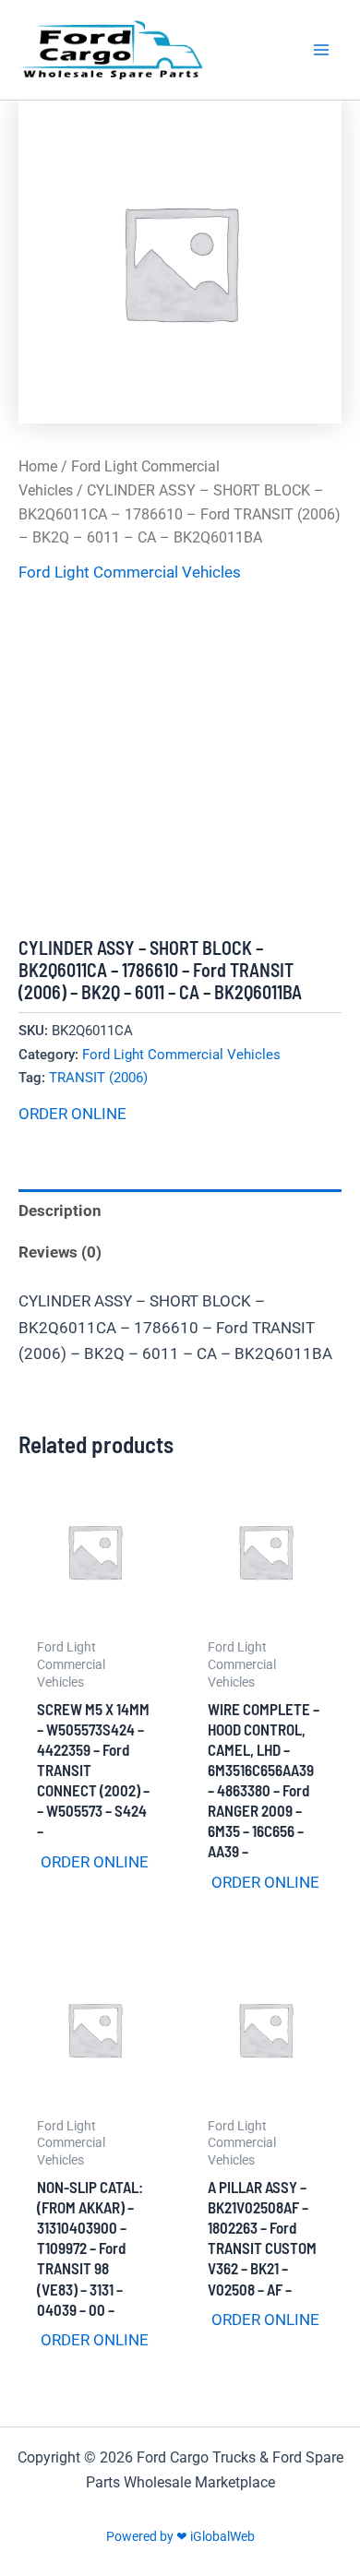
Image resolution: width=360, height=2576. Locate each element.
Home (38, 466)
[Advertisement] (180, 762)
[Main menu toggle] (321, 50)
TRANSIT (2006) (98, 1078)
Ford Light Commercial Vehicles (130, 572)
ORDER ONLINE (72, 1114)
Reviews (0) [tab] (60, 1252)
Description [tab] (60, 1210)
